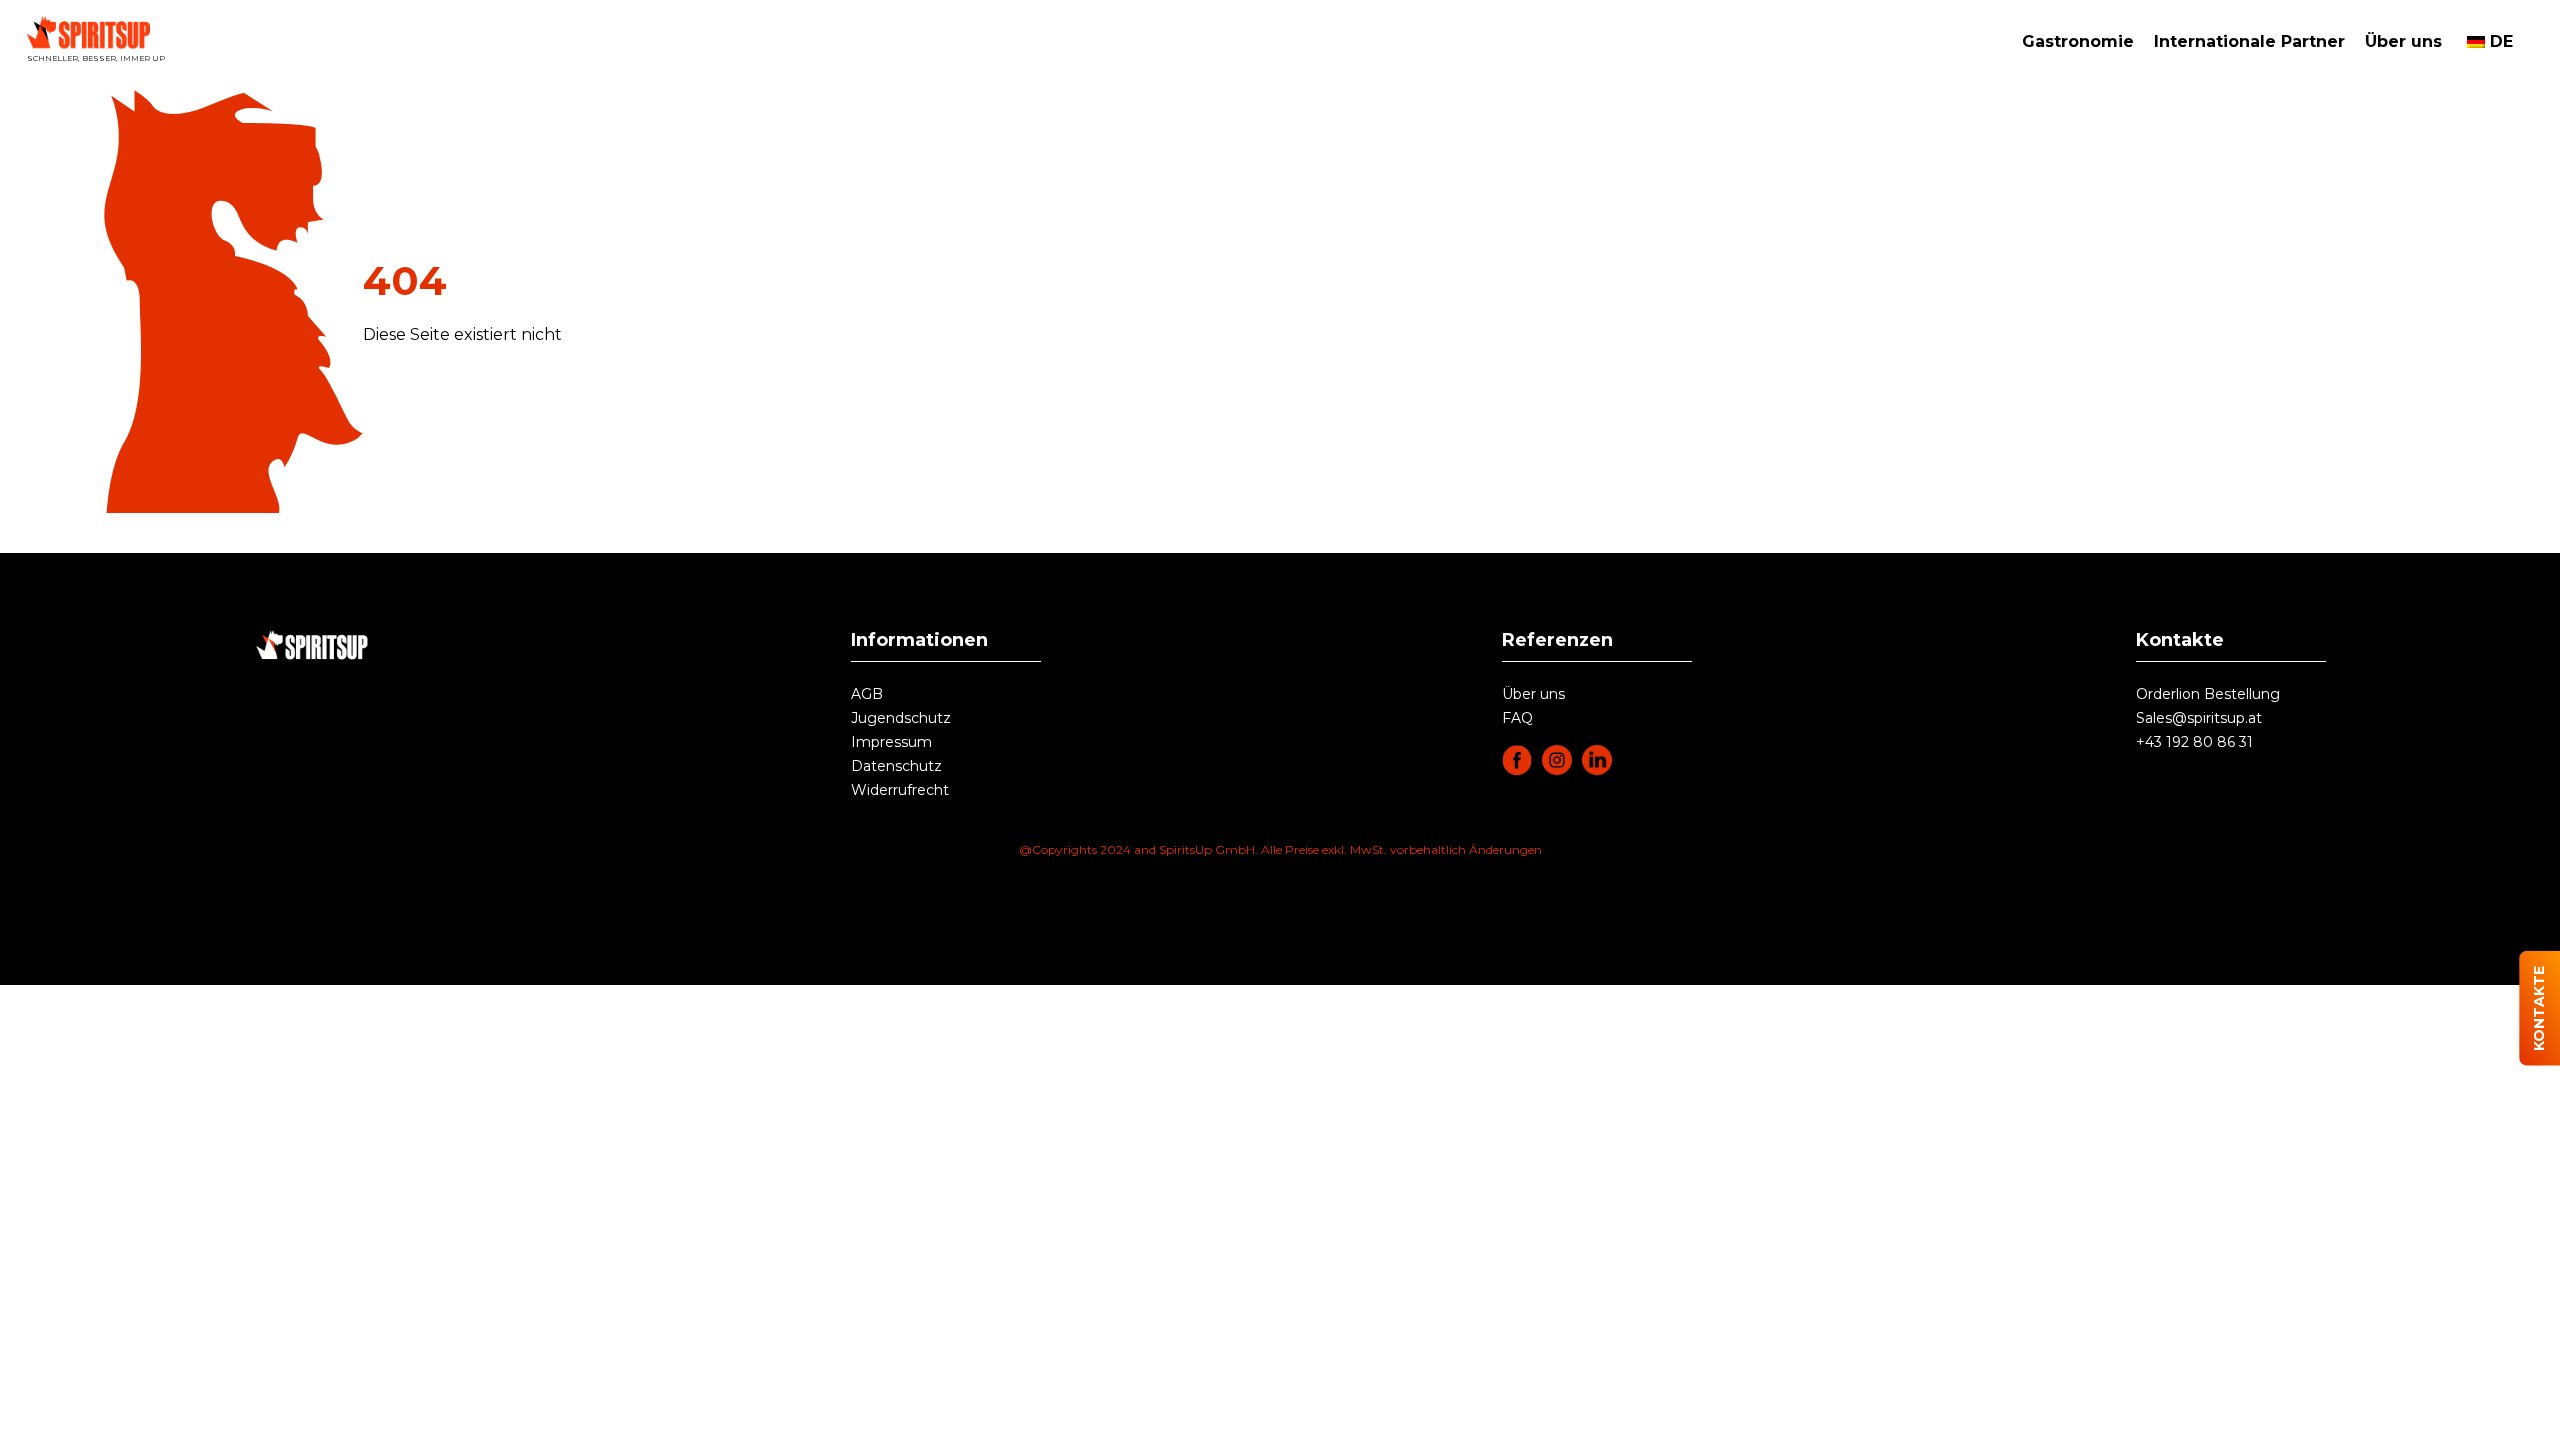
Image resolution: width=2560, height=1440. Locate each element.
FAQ (1517, 718)
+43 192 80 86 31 (2194, 742)
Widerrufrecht (900, 790)
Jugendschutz (901, 718)
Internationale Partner (2249, 41)
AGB (867, 694)
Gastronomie (2078, 41)
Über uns (2403, 41)
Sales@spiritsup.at (2199, 718)
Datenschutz (896, 766)
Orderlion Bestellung (2208, 694)
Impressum (891, 742)
